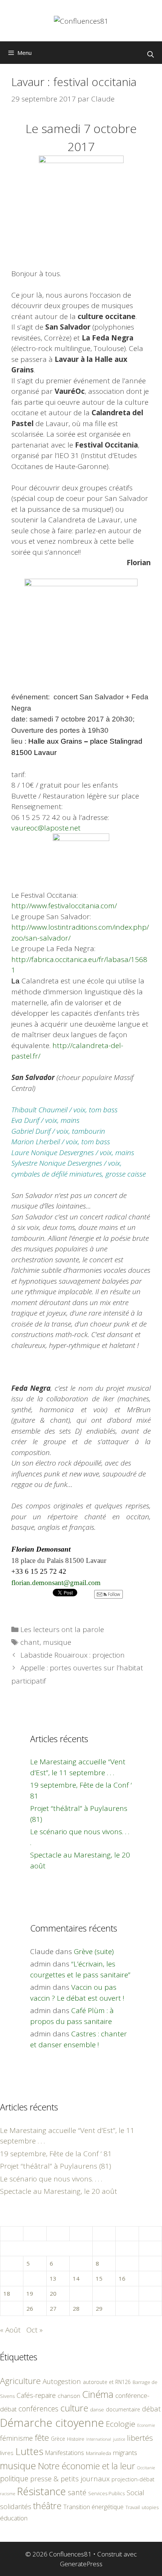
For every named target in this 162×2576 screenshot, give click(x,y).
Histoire (76, 2439)
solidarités (16, 2506)
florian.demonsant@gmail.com (56, 1583)
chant (30, 1642)
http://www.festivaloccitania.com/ (64, 906)
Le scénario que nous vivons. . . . (51, 2179)
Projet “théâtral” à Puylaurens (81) (56, 2166)
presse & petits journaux (70, 2478)
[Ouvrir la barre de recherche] (150, 54)
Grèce (58, 2439)
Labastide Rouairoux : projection (73, 1655)
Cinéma (98, 2394)
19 (30, 2293)
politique (14, 2478)
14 (76, 2278)
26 (30, 2308)
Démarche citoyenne (52, 2423)
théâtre (47, 2506)
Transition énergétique (93, 2507)
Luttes (29, 2451)
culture (74, 2408)
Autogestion (62, 2381)
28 (76, 2308)
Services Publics (106, 2494)
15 (99, 2278)
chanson (69, 2396)
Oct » (34, 2330)
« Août (10, 2330)
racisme (8, 2494)
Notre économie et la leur (87, 2466)
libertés (140, 2438)
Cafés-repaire (36, 2395)
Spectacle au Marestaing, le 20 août (59, 2191)
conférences (38, 2409)
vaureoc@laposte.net (46, 828)
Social (135, 2493)
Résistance (41, 2491)
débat (151, 2409)
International (99, 2439)
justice (119, 2439)
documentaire (123, 2409)
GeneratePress (81, 2564)
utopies (150, 2507)
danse (97, 2410)
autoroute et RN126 (107, 2382)
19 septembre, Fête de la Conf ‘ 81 (56, 2154)
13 (53, 2278)
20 (53, 2293)
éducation (14, 2518)
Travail (133, 2507)
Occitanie (146, 2468)
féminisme (16, 2438)
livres (7, 2453)
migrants (125, 2452)
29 (99, 2308)
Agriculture (20, 2381)
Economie (146, 2425)
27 (53, 2308)
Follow (113, 1594)
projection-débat (133, 2479)
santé (77, 2492)
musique (57, 1642)
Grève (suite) (94, 1951)
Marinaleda (99, 2453)
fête (42, 2438)
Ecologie (121, 2424)
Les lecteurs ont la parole (62, 1629)
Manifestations (65, 2453)
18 (7, 2293)
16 (122, 2278)
